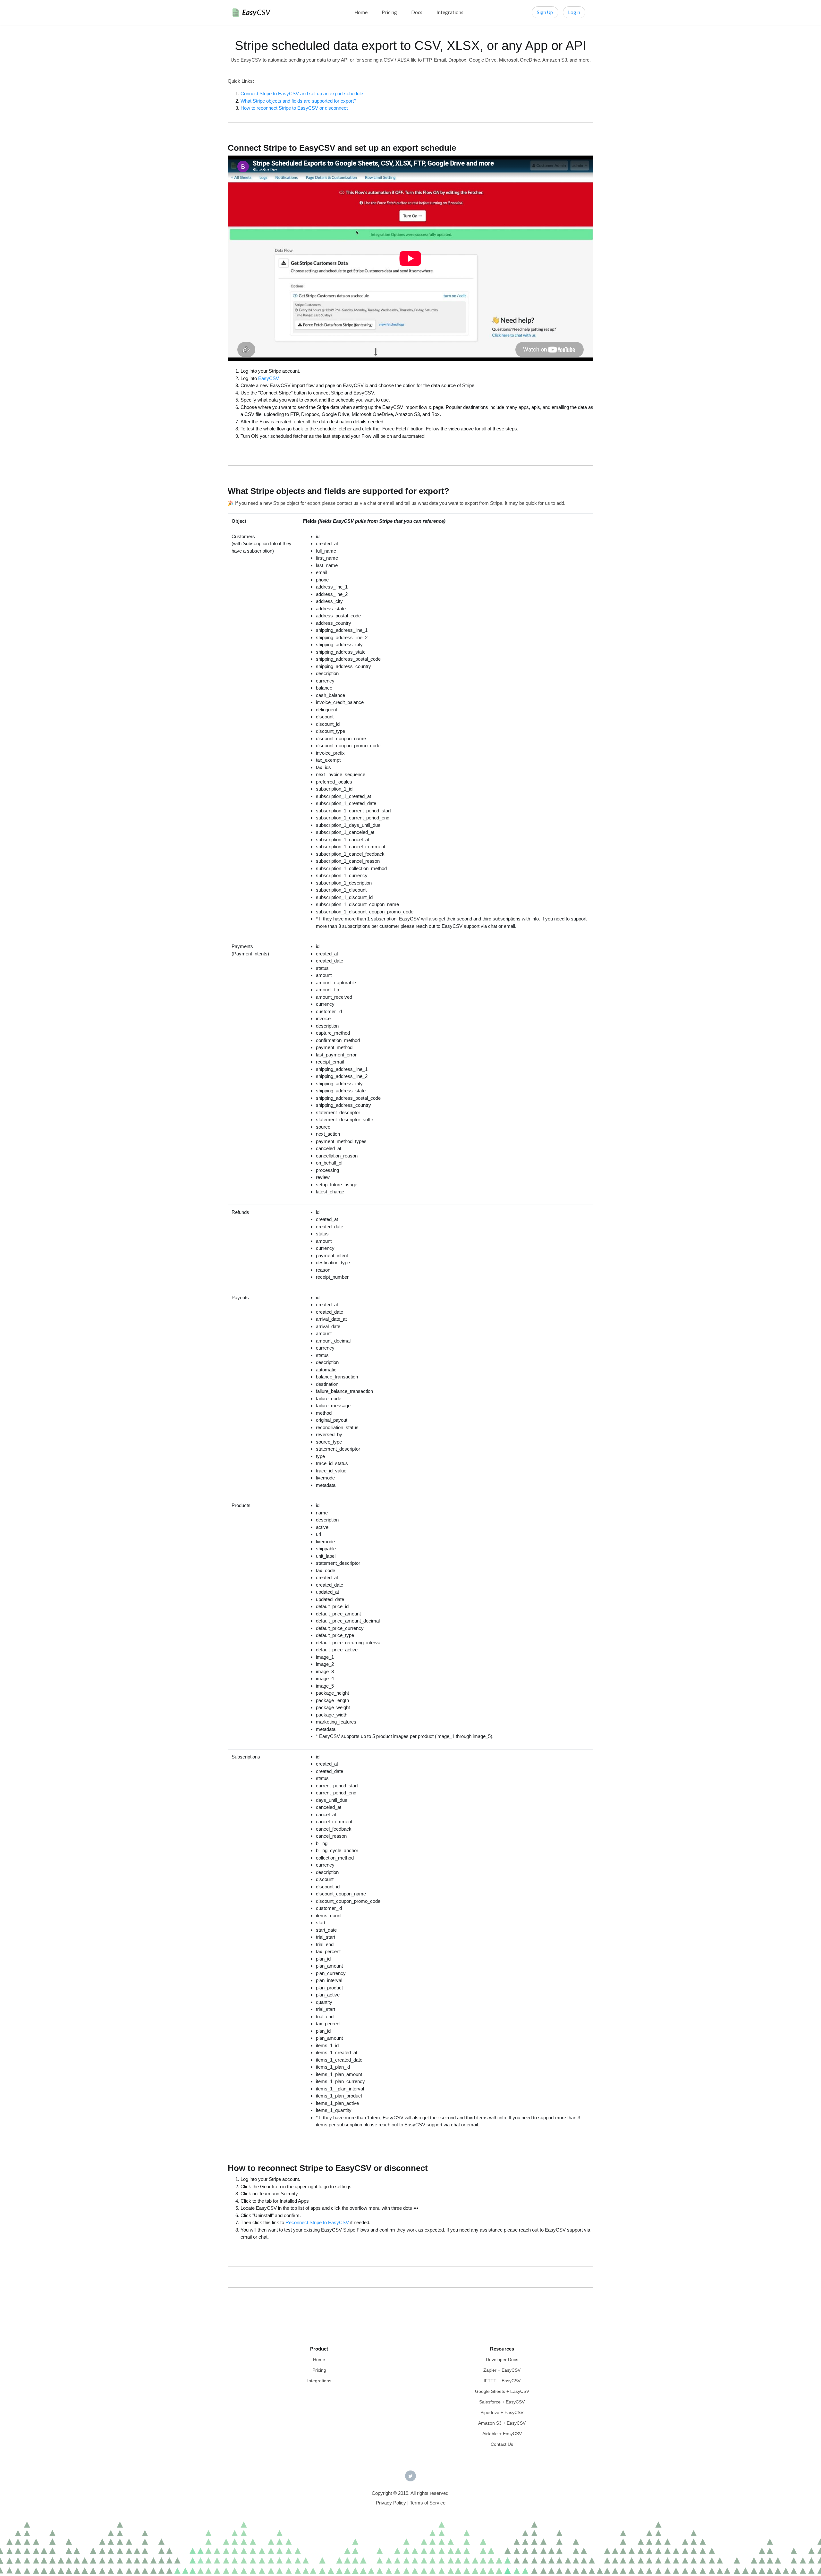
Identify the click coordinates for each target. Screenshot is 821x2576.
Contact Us (502, 2444)
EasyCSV (269, 378)
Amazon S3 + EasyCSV (502, 2423)
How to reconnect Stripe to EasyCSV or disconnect (294, 108)
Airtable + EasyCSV (502, 2434)
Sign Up (545, 12)
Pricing (389, 12)
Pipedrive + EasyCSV (502, 2412)
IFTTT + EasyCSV (502, 2381)
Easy (256, 12)
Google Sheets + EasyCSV (502, 2391)
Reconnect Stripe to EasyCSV (317, 2222)
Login (574, 12)
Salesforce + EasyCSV (502, 2402)
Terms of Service (428, 2503)
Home (361, 12)
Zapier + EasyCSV (502, 2370)
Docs (417, 12)
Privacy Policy (391, 2503)
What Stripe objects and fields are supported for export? (298, 101)
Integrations (450, 12)
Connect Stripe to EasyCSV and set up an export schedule (302, 93)
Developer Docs (502, 2360)
